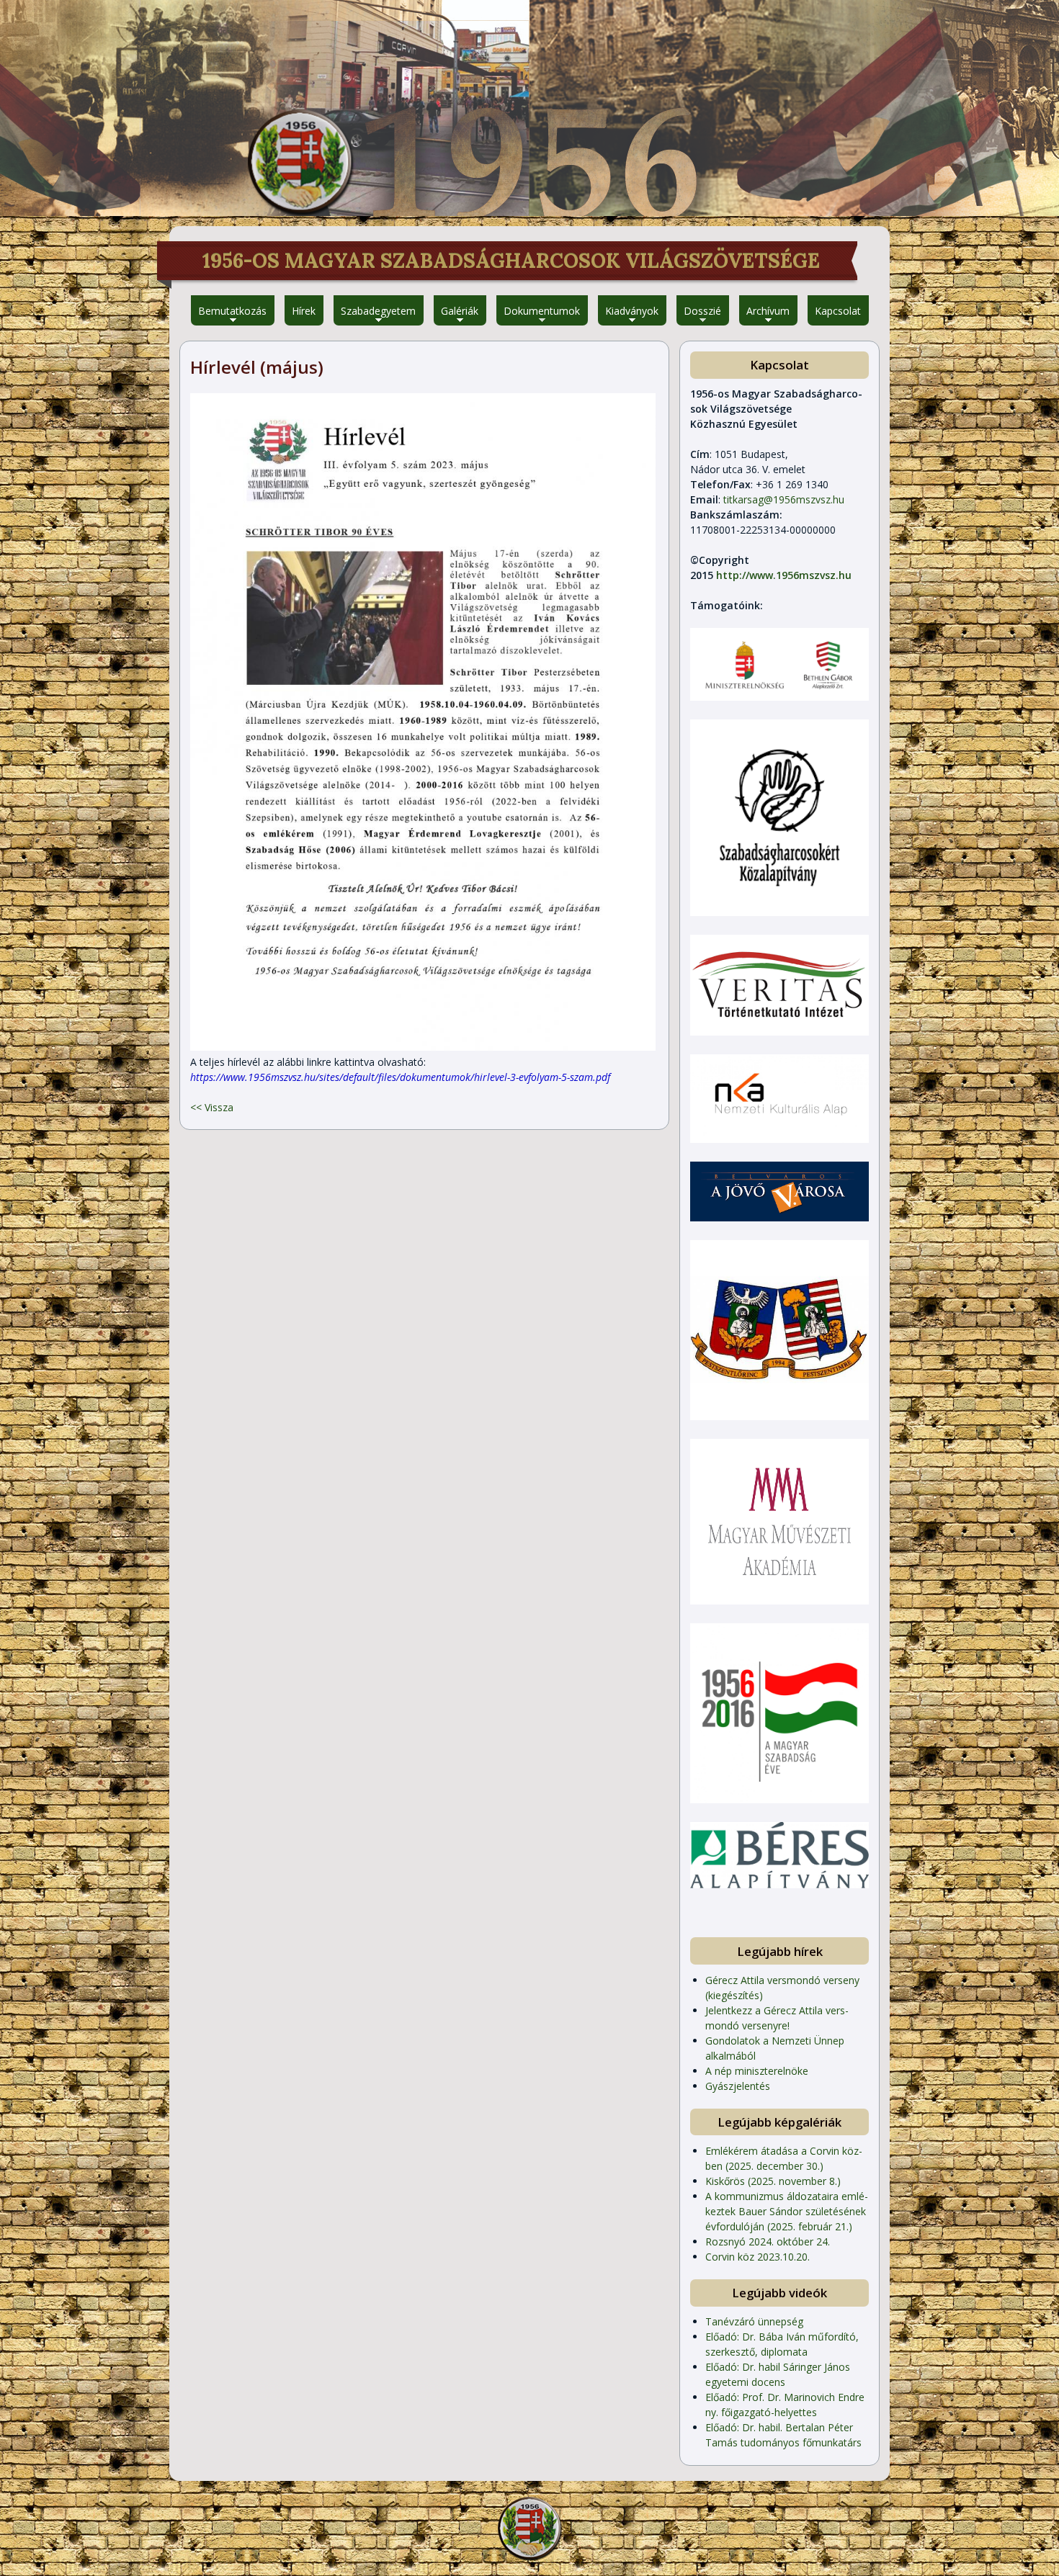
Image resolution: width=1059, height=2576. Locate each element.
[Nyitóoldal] (300, 162)
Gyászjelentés (738, 2086)
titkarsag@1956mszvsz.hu (784, 499)
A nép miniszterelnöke (757, 2071)
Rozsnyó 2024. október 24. (768, 2241)
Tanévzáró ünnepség (754, 2321)
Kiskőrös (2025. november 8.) (773, 2181)
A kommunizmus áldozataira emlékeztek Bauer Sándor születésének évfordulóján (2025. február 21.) (787, 2211)
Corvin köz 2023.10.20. (758, 2257)
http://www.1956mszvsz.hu (784, 575)
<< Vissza (212, 1107)
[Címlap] (529, 2528)
